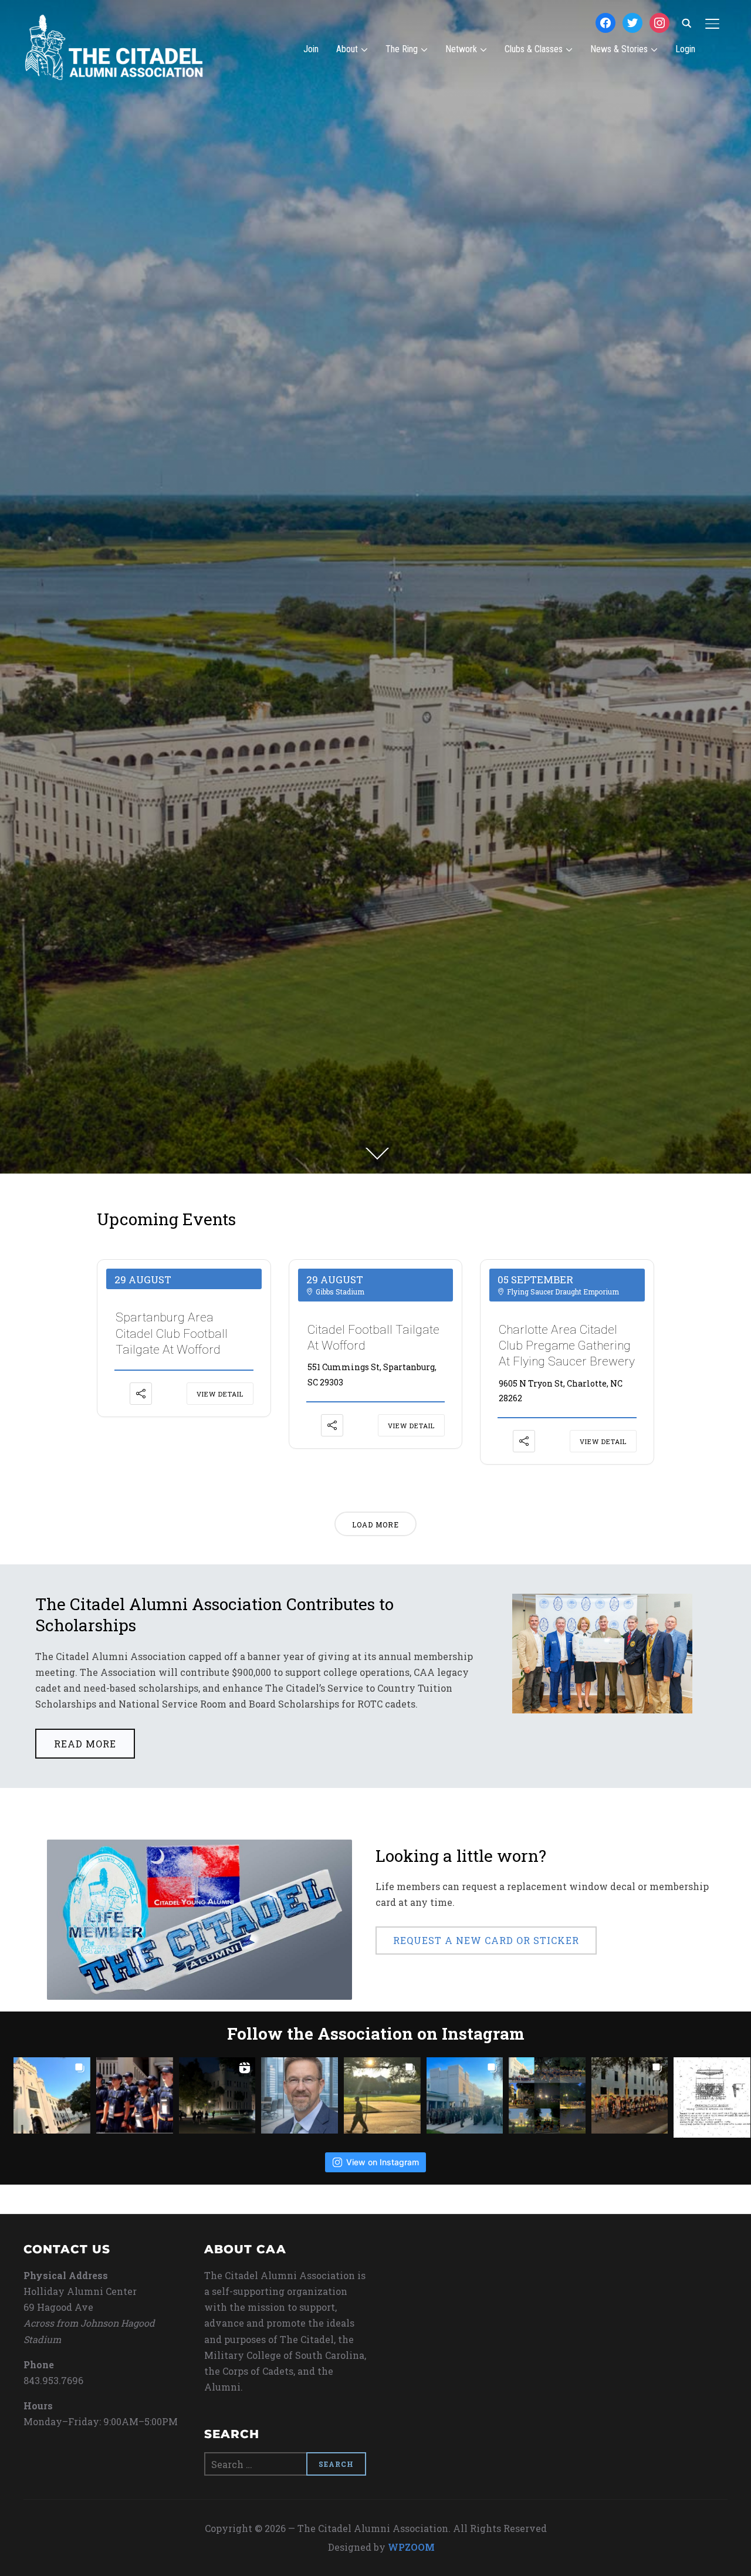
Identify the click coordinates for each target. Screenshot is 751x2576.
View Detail (220, 1394)
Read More (85, 1744)
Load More (375, 1524)
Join (311, 49)
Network (461, 49)
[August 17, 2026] (630, 2096)
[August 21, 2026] (217, 2096)
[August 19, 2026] (465, 2096)
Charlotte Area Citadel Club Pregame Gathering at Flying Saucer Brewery (567, 1346)
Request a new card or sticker (486, 1940)
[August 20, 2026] (382, 2096)
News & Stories (619, 49)
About (347, 49)
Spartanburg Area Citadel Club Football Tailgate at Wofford (172, 1333)
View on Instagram (383, 2162)
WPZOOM (411, 2547)
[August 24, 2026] (52, 2096)
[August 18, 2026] (547, 2096)
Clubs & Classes (534, 49)
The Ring (402, 49)
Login (685, 49)
